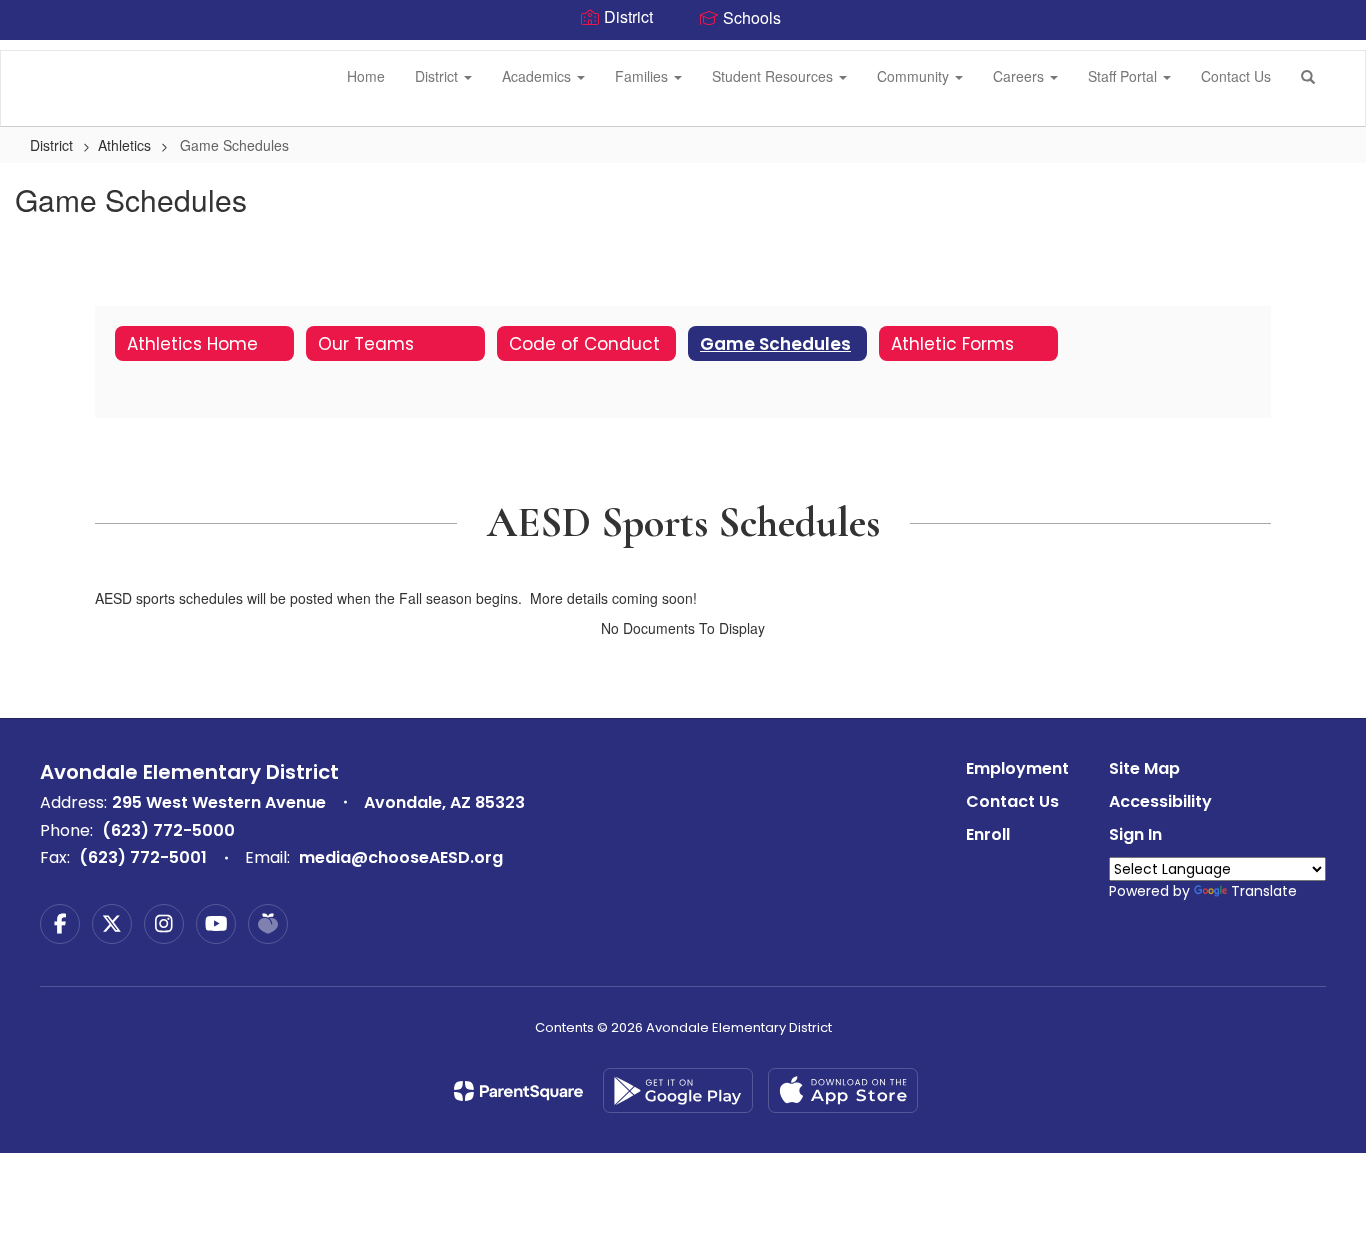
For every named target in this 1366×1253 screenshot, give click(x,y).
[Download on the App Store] (843, 1090)
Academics (538, 76)
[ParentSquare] (518, 1091)
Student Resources (774, 76)
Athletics (124, 145)
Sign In (1135, 834)
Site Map (1144, 768)
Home (366, 76)
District (438, 76)
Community (915, 76)
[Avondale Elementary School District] (31, 51)
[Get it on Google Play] (678, 1090)
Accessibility (1160, 801)
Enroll (988, 834)
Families (643, 76)
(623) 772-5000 (168, 830)
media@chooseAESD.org (401, 857)
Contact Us (1236, 76)
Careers (1020, 76)
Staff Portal (1124, 76)
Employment (1017, 768)
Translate (1264, 891)
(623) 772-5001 (143, 857)
